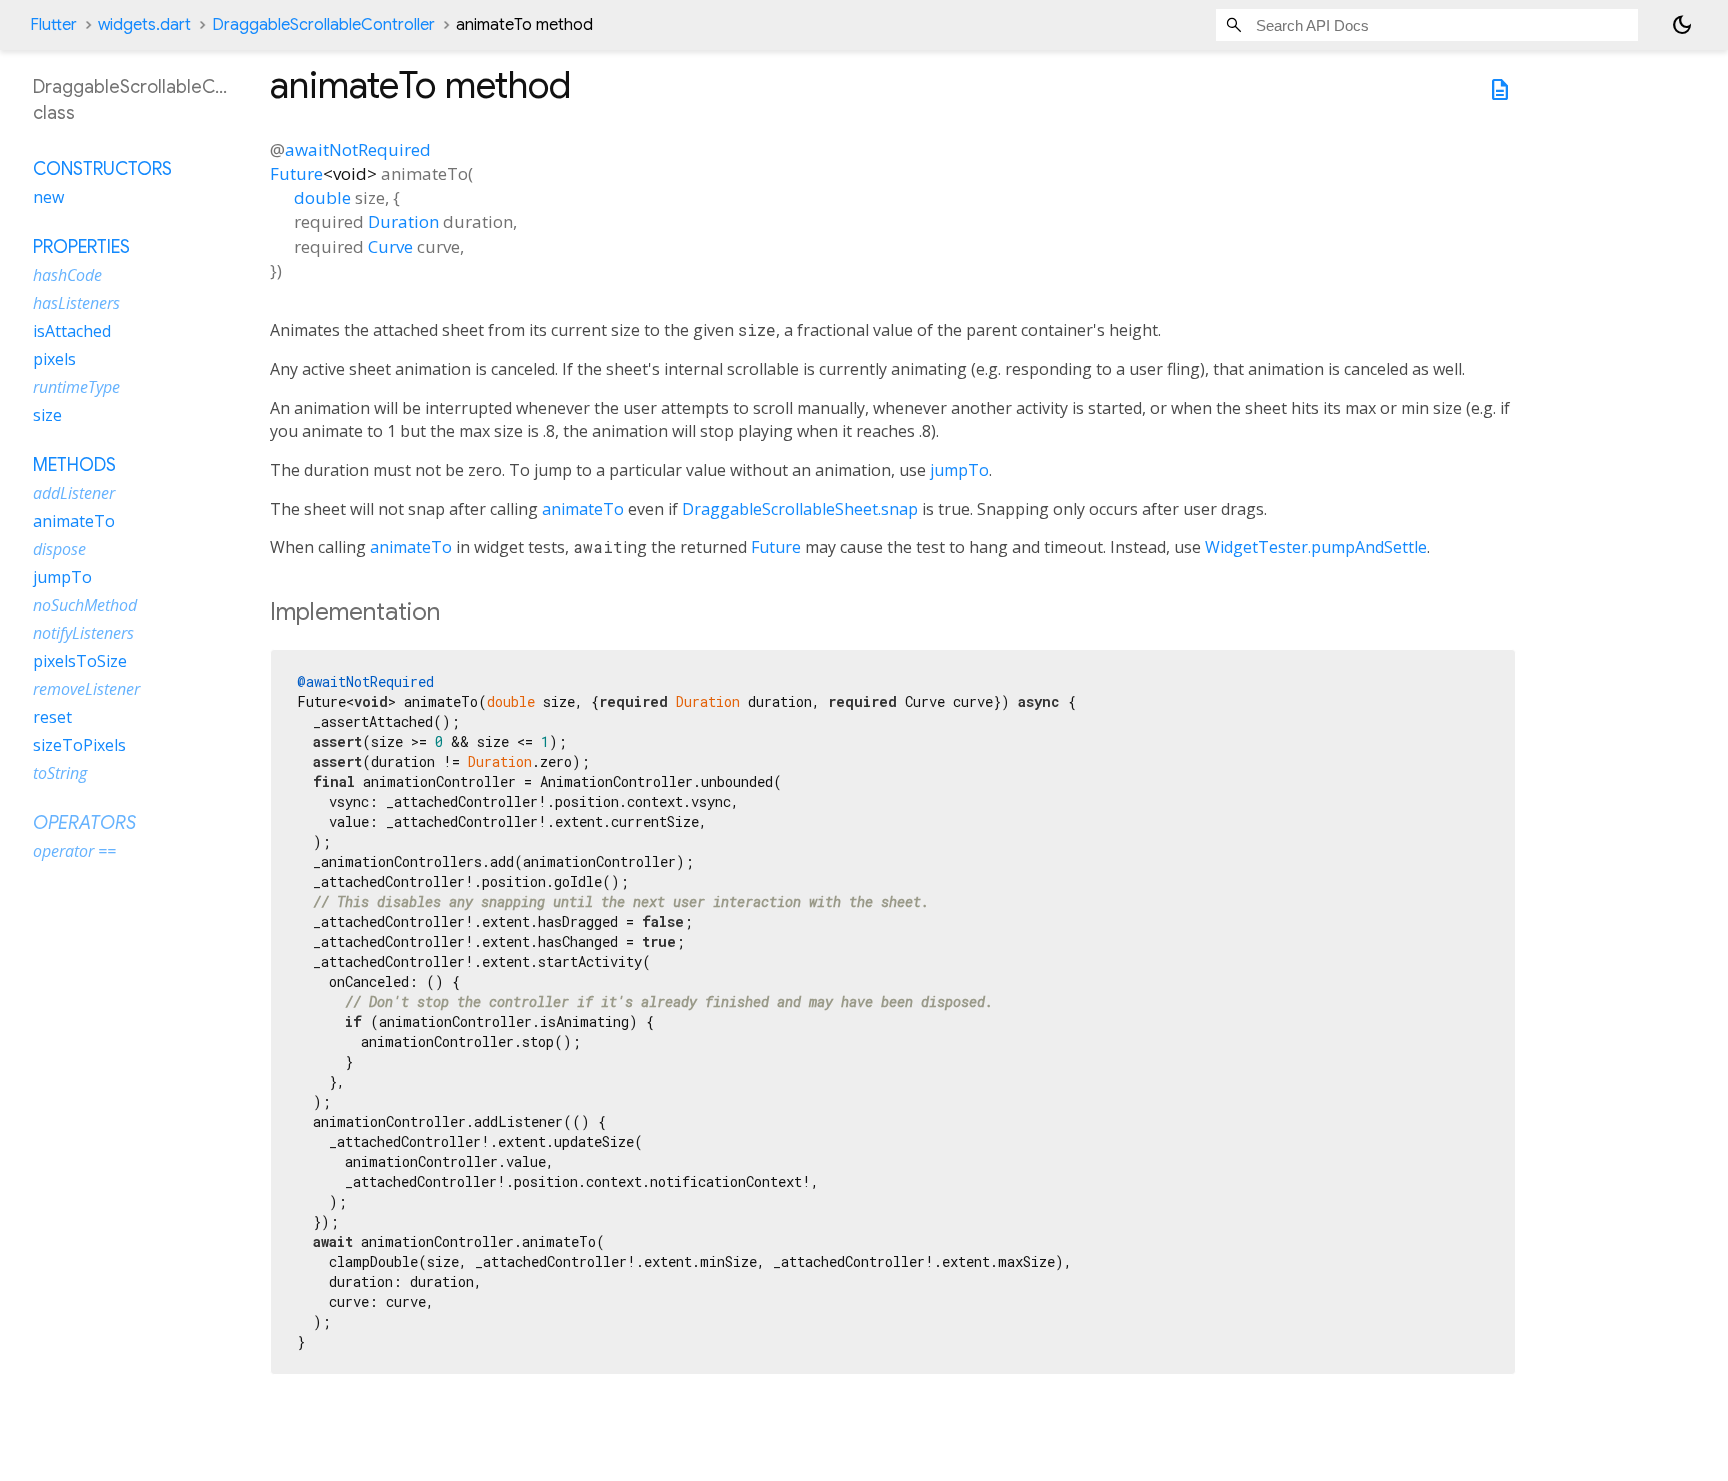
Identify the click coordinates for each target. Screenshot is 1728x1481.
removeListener (86, 688)
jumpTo (959, 470)
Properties (81, 246)
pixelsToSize (80, 660)
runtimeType (76, 386)
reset (52, 716)
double (322, 197)
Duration (403, 221)
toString (60, 772)
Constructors (102, 168)
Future (296, 173)
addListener (74, 492)
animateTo (583, 509)
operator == (74, 850)
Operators (84, 822)
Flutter (53, 25)
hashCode (67, 274)
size (47, 414)
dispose (59, 548)
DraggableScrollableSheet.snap (800, 509)
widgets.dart (144, 25)
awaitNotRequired (358, 149)
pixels (54, 358)
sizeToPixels (79, 744)
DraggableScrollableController (323, 25)
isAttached (72, 330)
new (48, 196)
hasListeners (76, 302)
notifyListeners (83, 632)
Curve (390, 246)
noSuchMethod (85, 604)
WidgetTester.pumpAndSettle (1316, 547)
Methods (74, 464)
